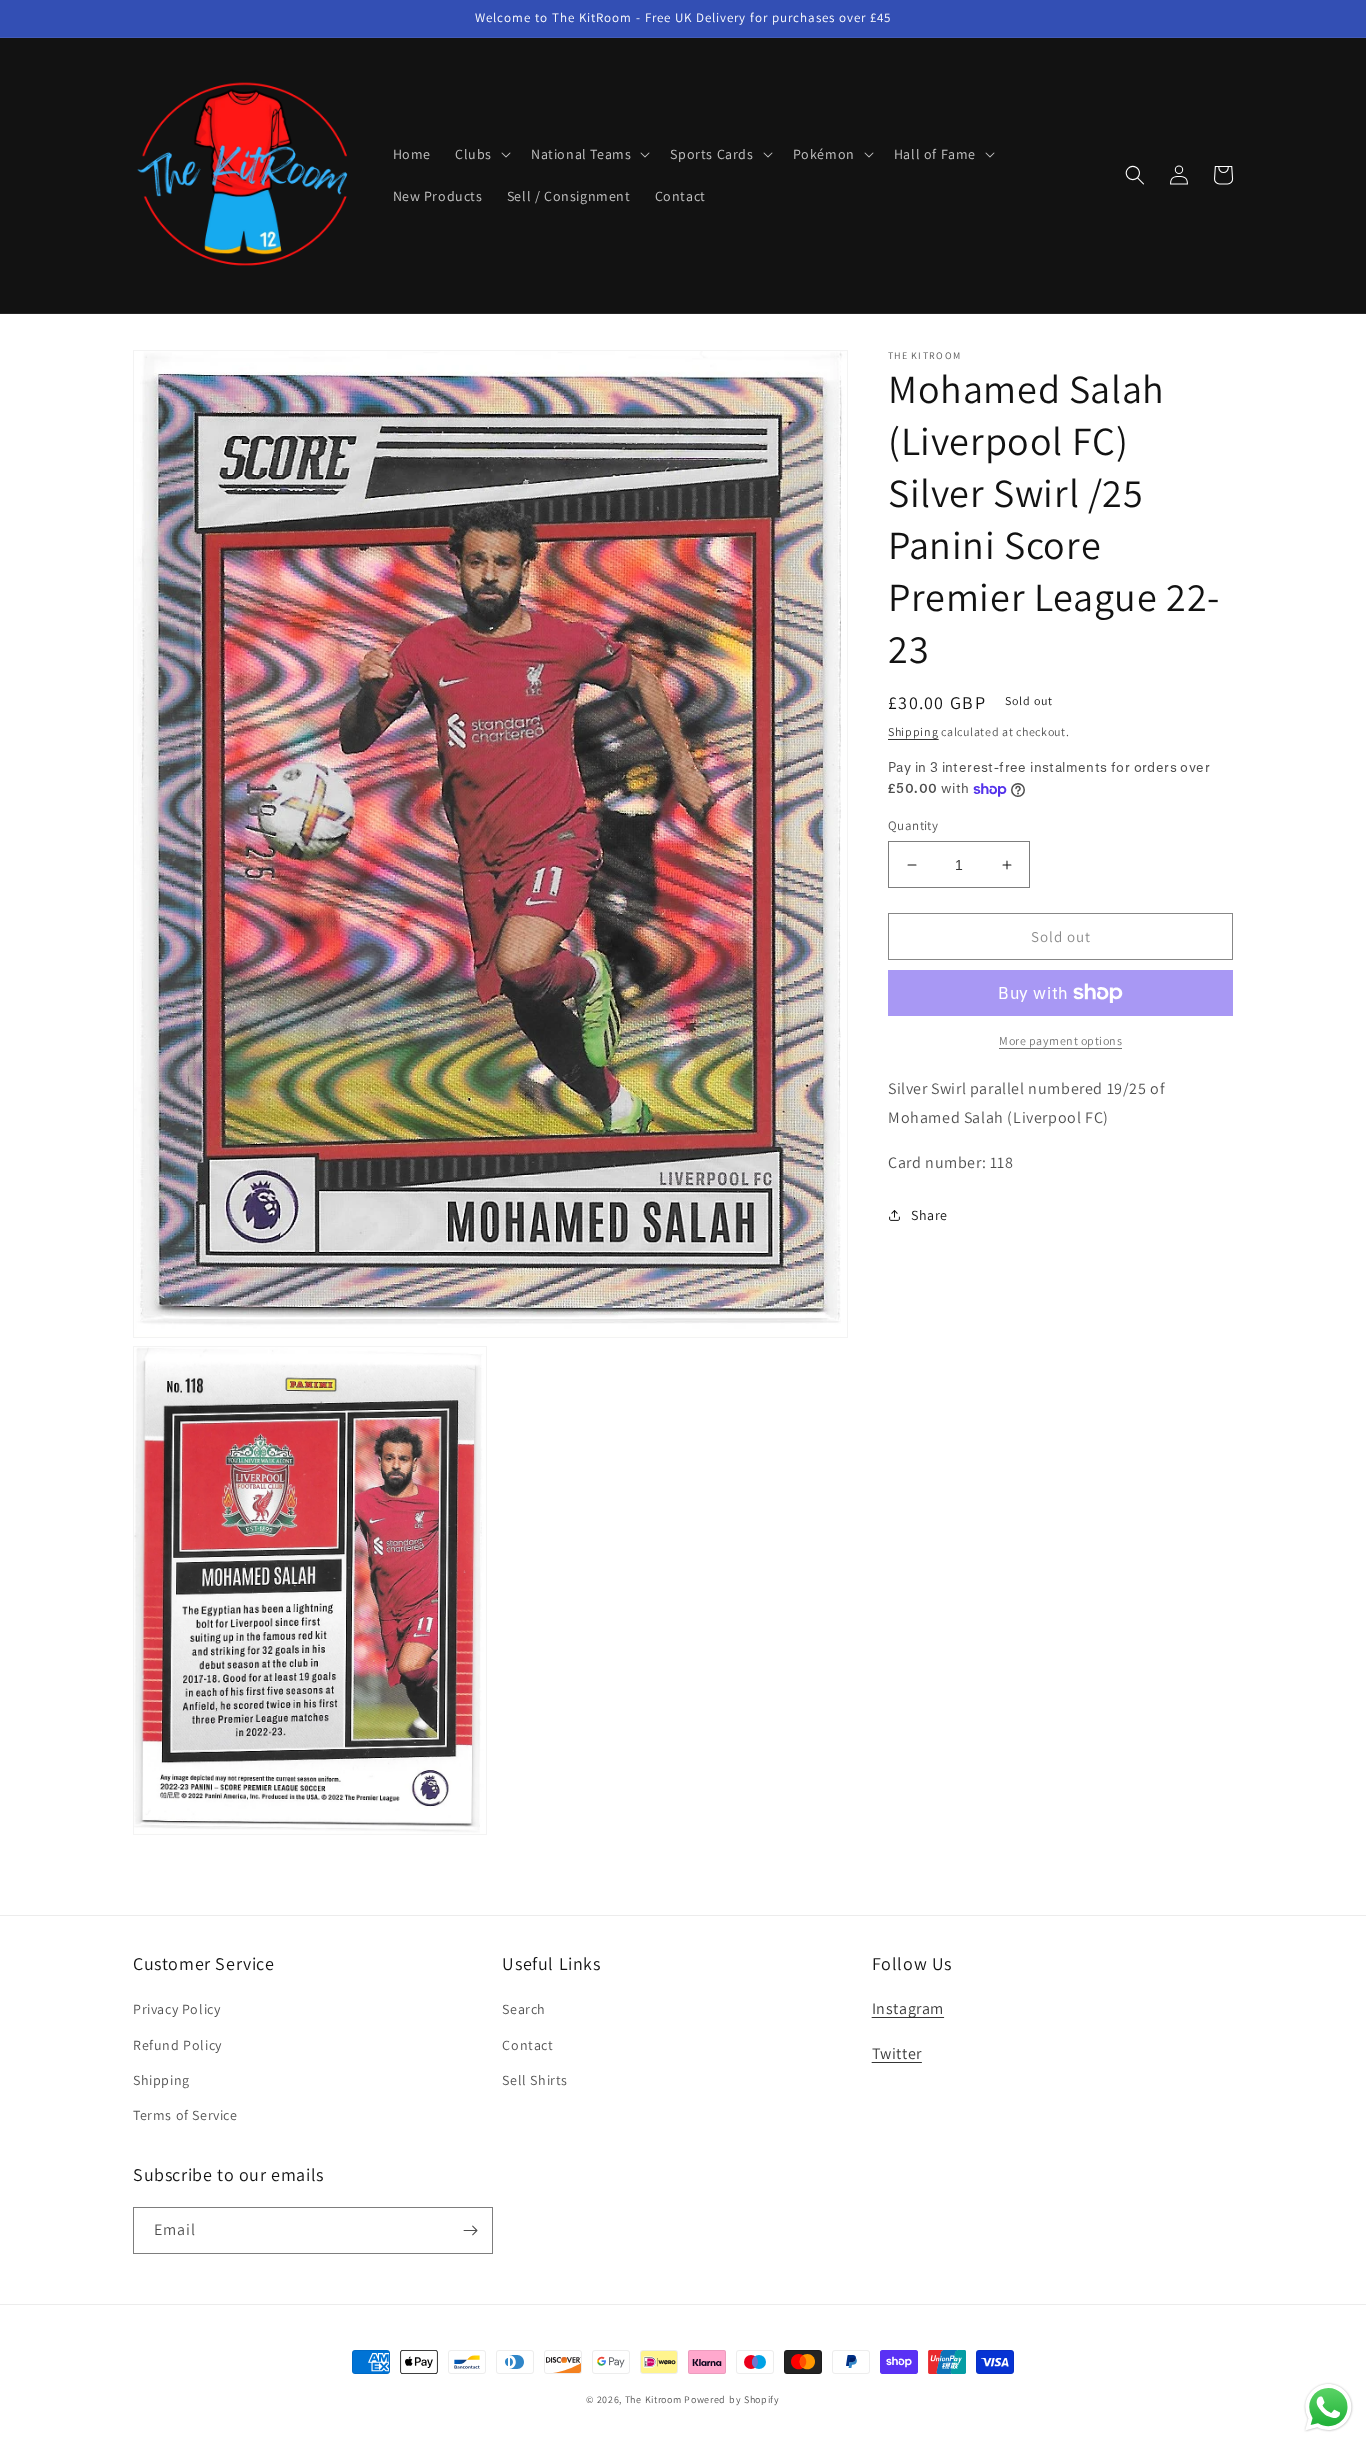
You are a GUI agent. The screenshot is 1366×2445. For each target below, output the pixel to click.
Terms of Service (185, 2115)
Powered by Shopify (732, 2399)
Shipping (913, 731)
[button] (481, 154)
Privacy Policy (176, 2009)
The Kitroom (653, 2399)
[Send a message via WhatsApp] (1328, 2407)
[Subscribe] (470, 2230)
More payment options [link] (1060, 1040)
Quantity (913, 825)
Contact (527, 2045)
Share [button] (929, 1215)
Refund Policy (177, 2045)
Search (524, 2009)
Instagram (908, 2008)
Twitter (897, 2053)
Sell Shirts (535, 2080)
